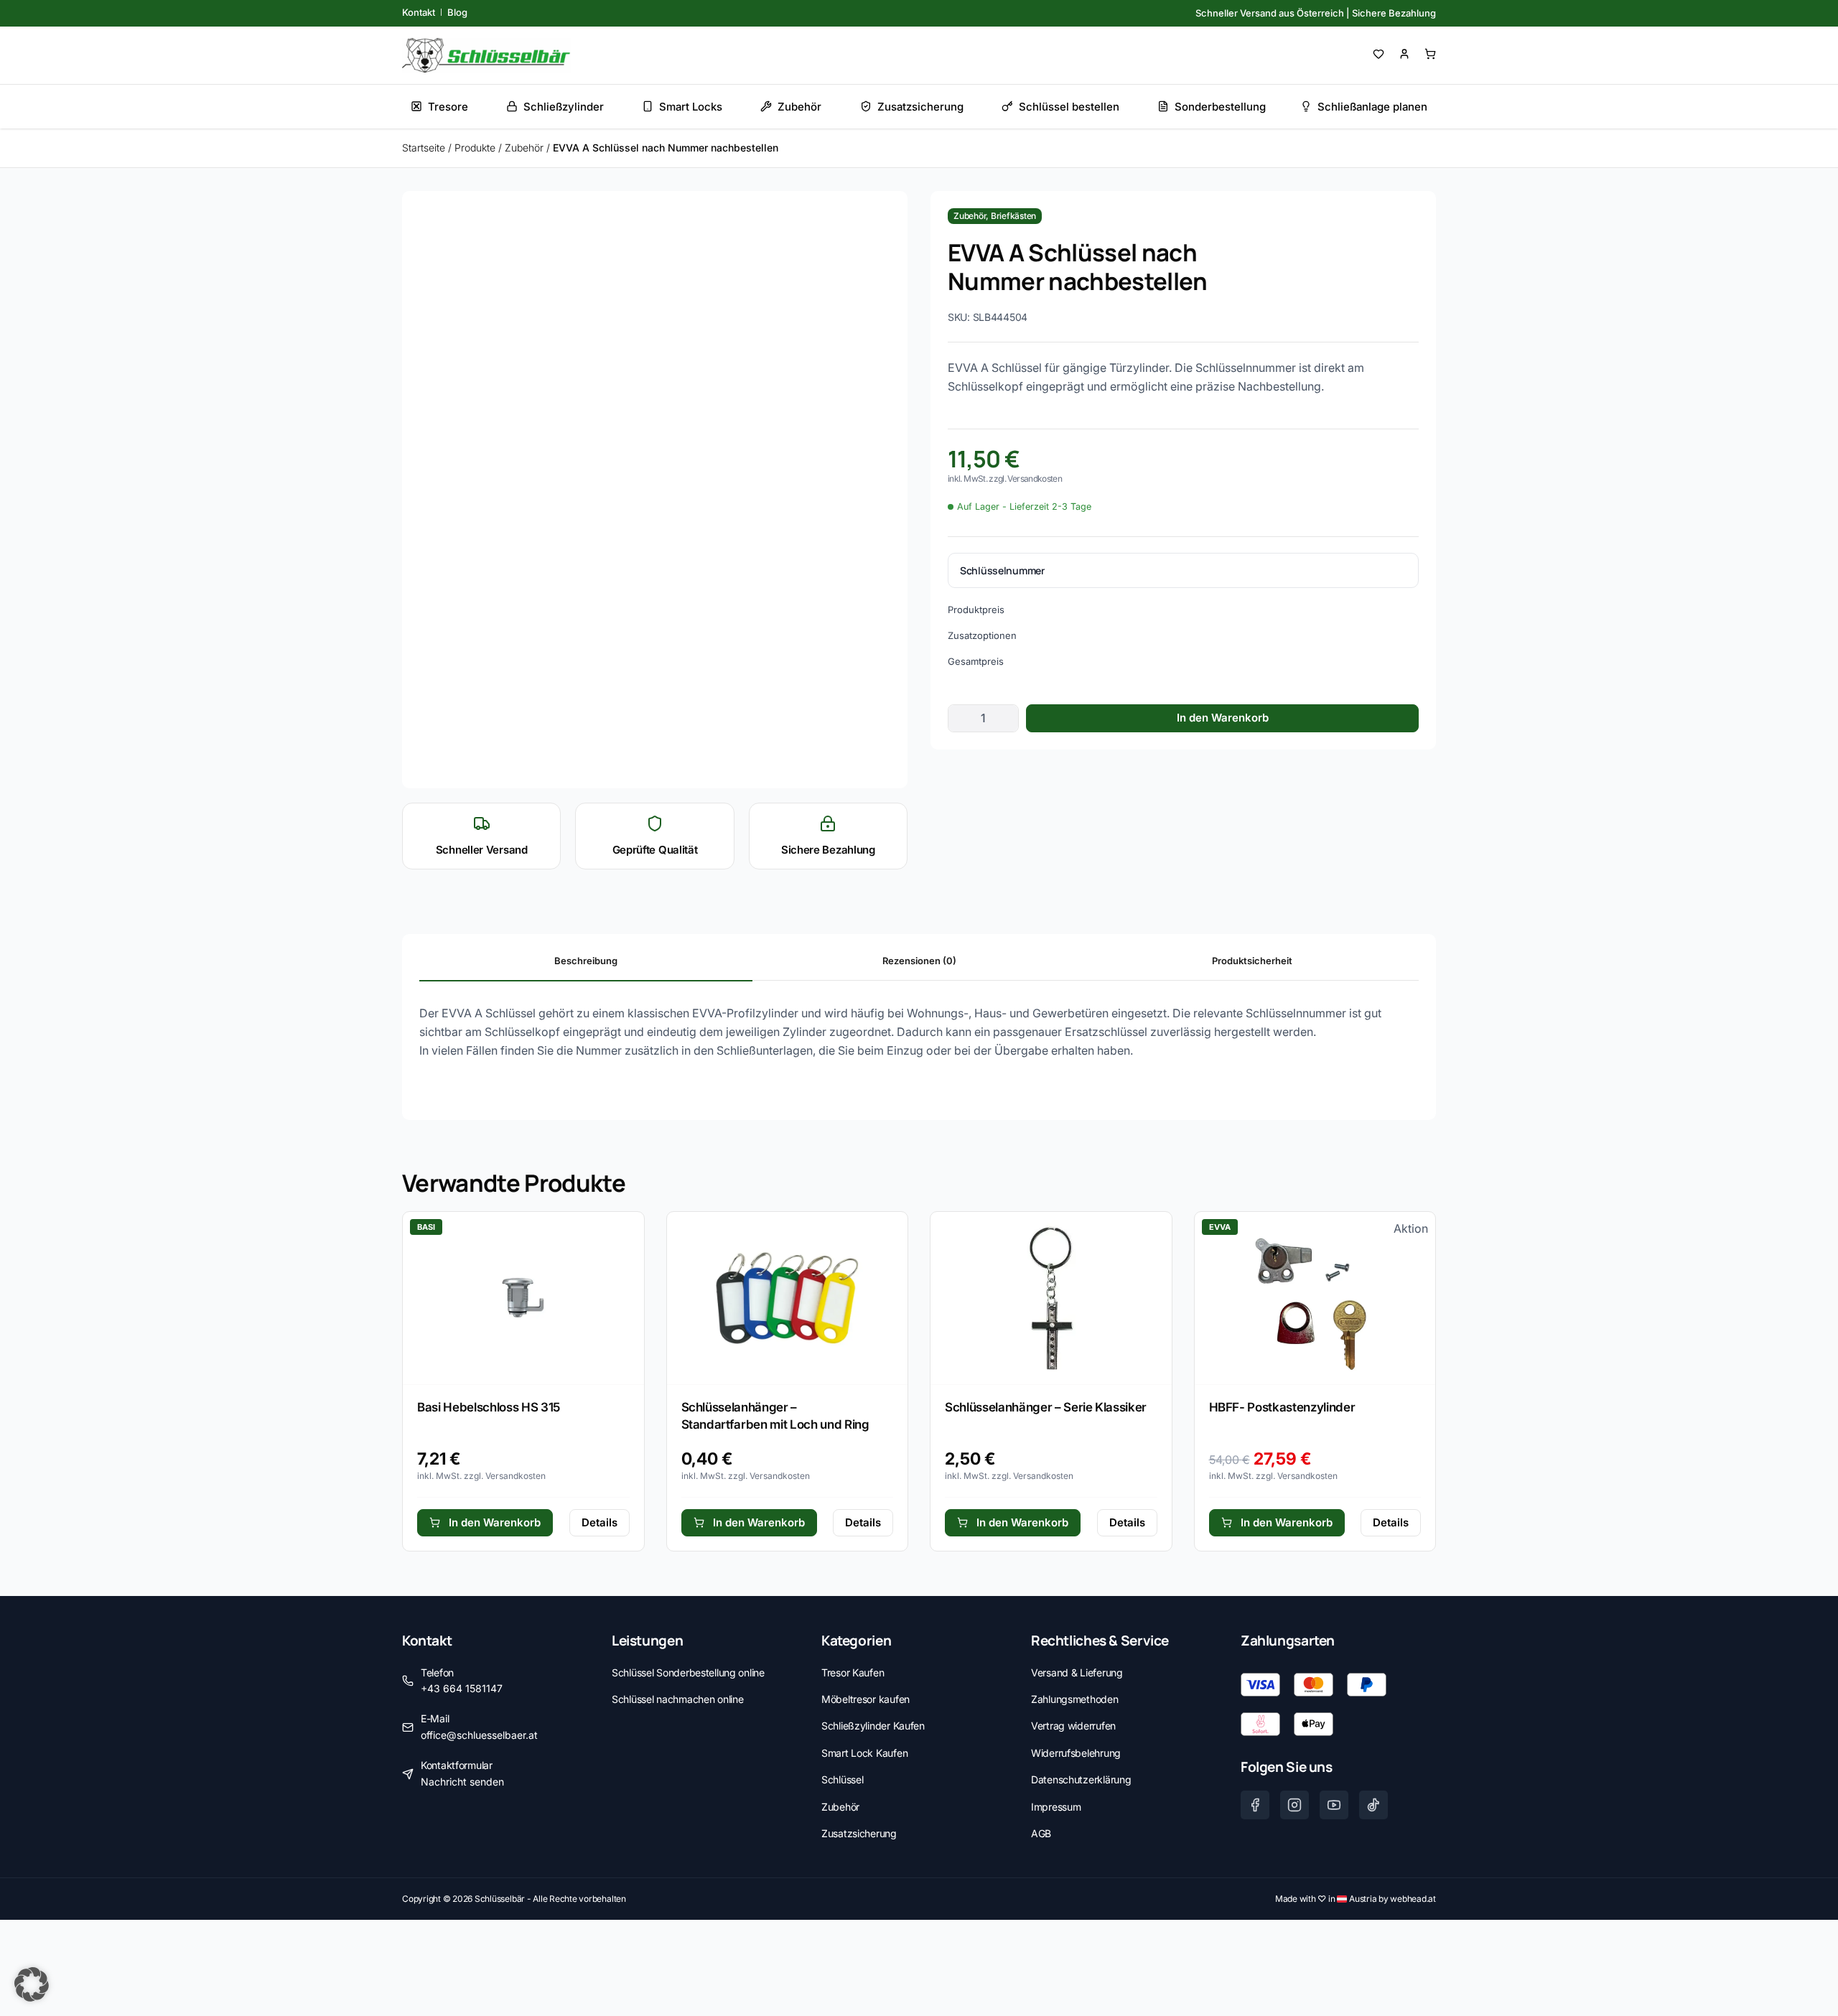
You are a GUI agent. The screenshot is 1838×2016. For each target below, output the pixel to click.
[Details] (523, 1298)
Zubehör (524, 148)
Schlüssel (842, 1779)
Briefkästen (1013, 216)
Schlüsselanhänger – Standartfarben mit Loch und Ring (775, 1416)
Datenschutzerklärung (1081, 1779)
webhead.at (1413, 1899)
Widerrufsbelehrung (1076, 1753)
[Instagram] (1294, 1805)
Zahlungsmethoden (1075, 1699)
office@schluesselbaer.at (479, 1735)
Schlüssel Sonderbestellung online (688, 1672)
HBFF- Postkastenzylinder (1282, 1407)
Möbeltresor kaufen (866, 1699)
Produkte (475, 148)
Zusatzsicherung (859, 1833)
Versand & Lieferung (1077, 1672)
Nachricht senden (462, 1782)
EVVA (1220, 1227)
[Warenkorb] (1430, 54)
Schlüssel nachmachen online (677, 1699)
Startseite (424, 148)
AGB (1041, 1833)
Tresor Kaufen (853, 1672)
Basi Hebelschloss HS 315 (489, 1407)
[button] (32, 1984)
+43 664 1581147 (462, 1688)
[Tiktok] (1373, 1805)
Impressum (1056, 1807)
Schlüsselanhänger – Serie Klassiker (1046, 1407)
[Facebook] (1255, 1805)
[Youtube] (1334, 1805)
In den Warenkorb (1223, 718)
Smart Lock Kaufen (864, 1753)
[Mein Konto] (1404, 54)
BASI (426, 1227)
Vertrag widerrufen (1073, 1726)
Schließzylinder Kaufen (873, 1726)
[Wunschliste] (1378, 54)
